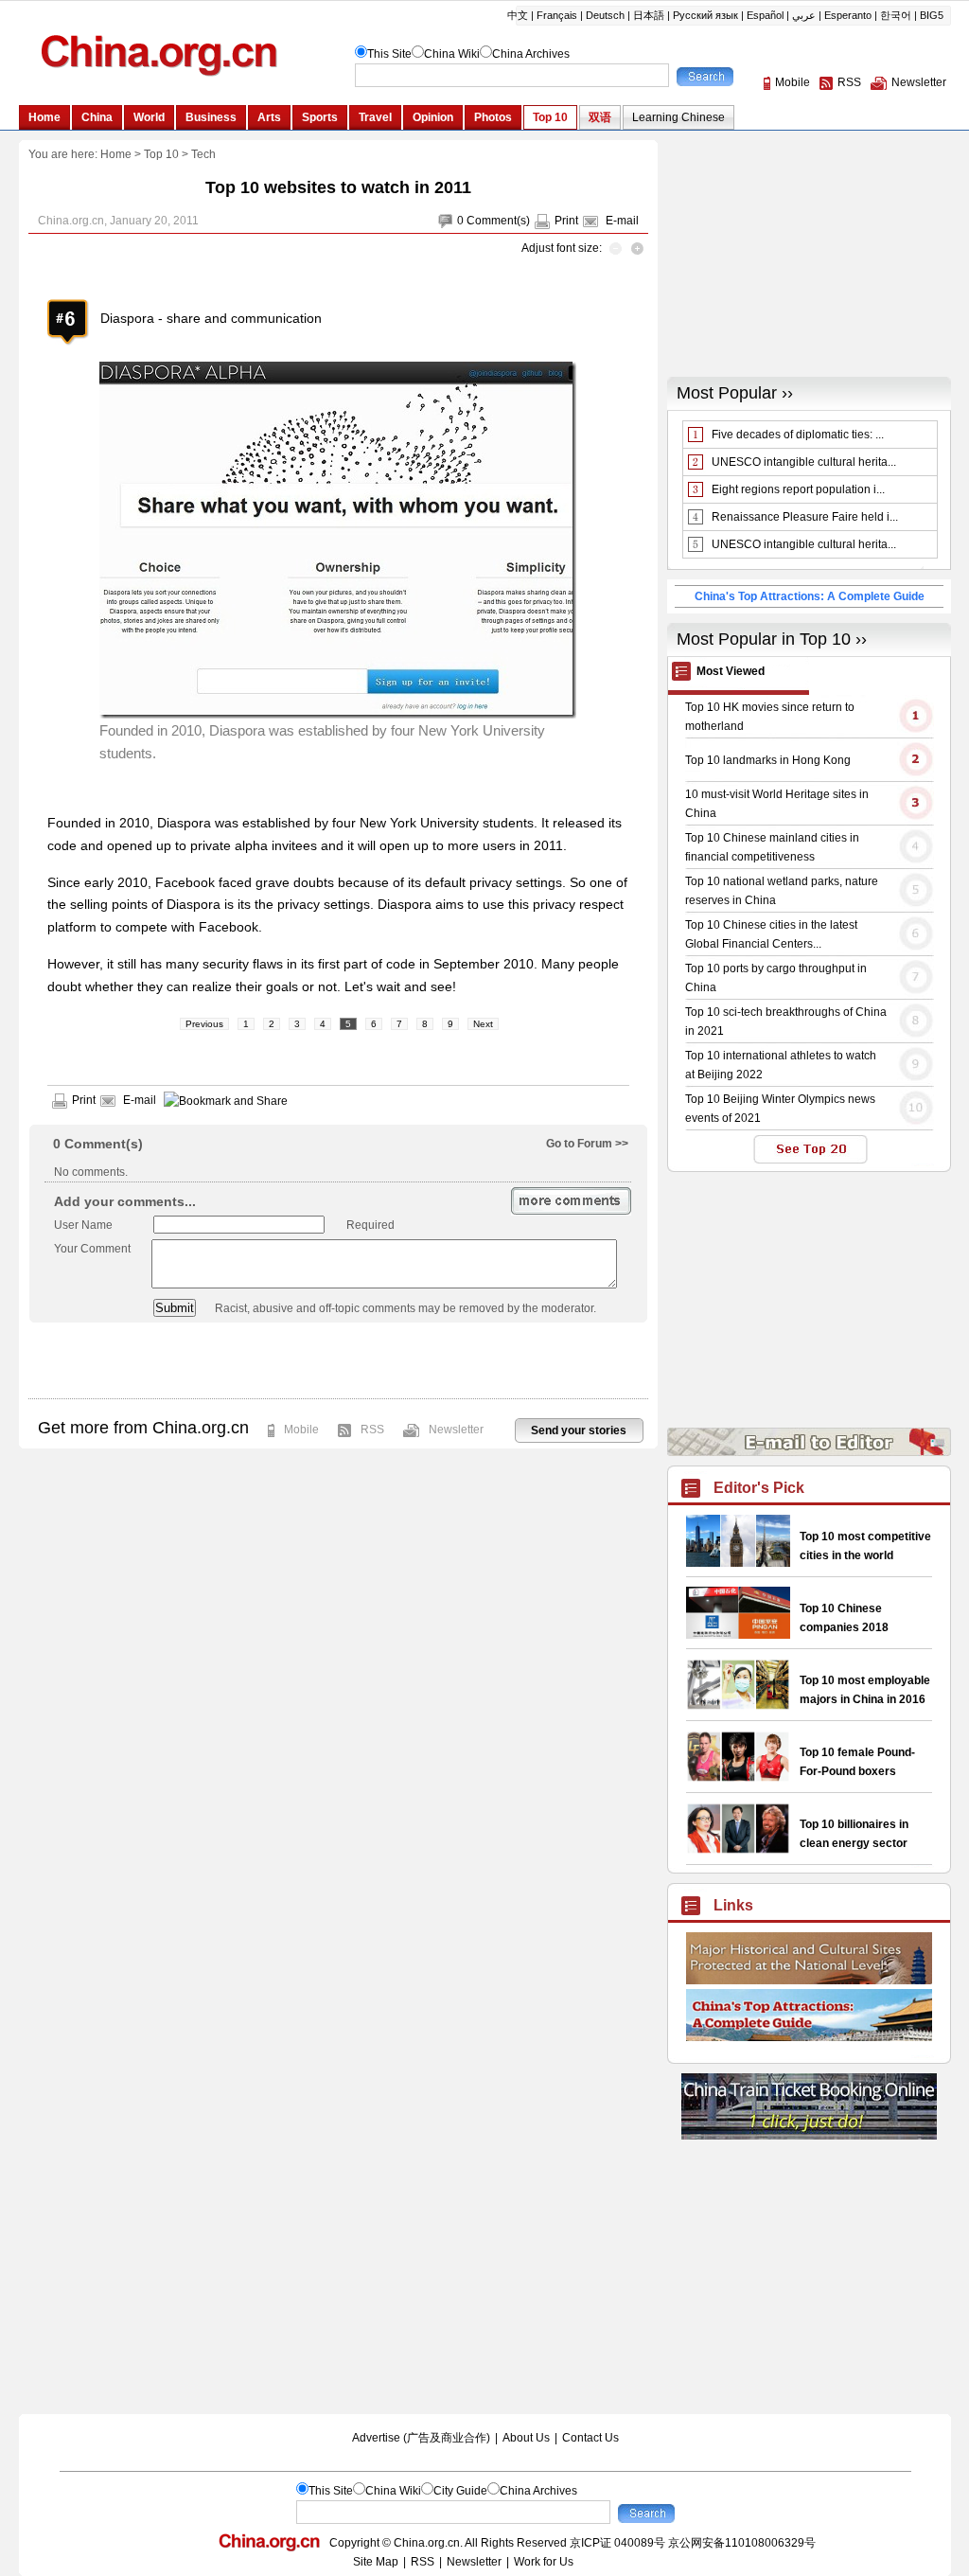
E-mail (622, 221)
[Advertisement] (338, 1360)
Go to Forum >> (587, 1144)
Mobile (301, 1430)
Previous (204, 1024)
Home (116, 154)
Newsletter (456, 1430)
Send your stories (579, 1430)
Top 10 (161, 154)
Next (483, 1024)
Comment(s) (498, 221)
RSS (372, 1430)
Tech (203, 154)
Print (566, 221)
